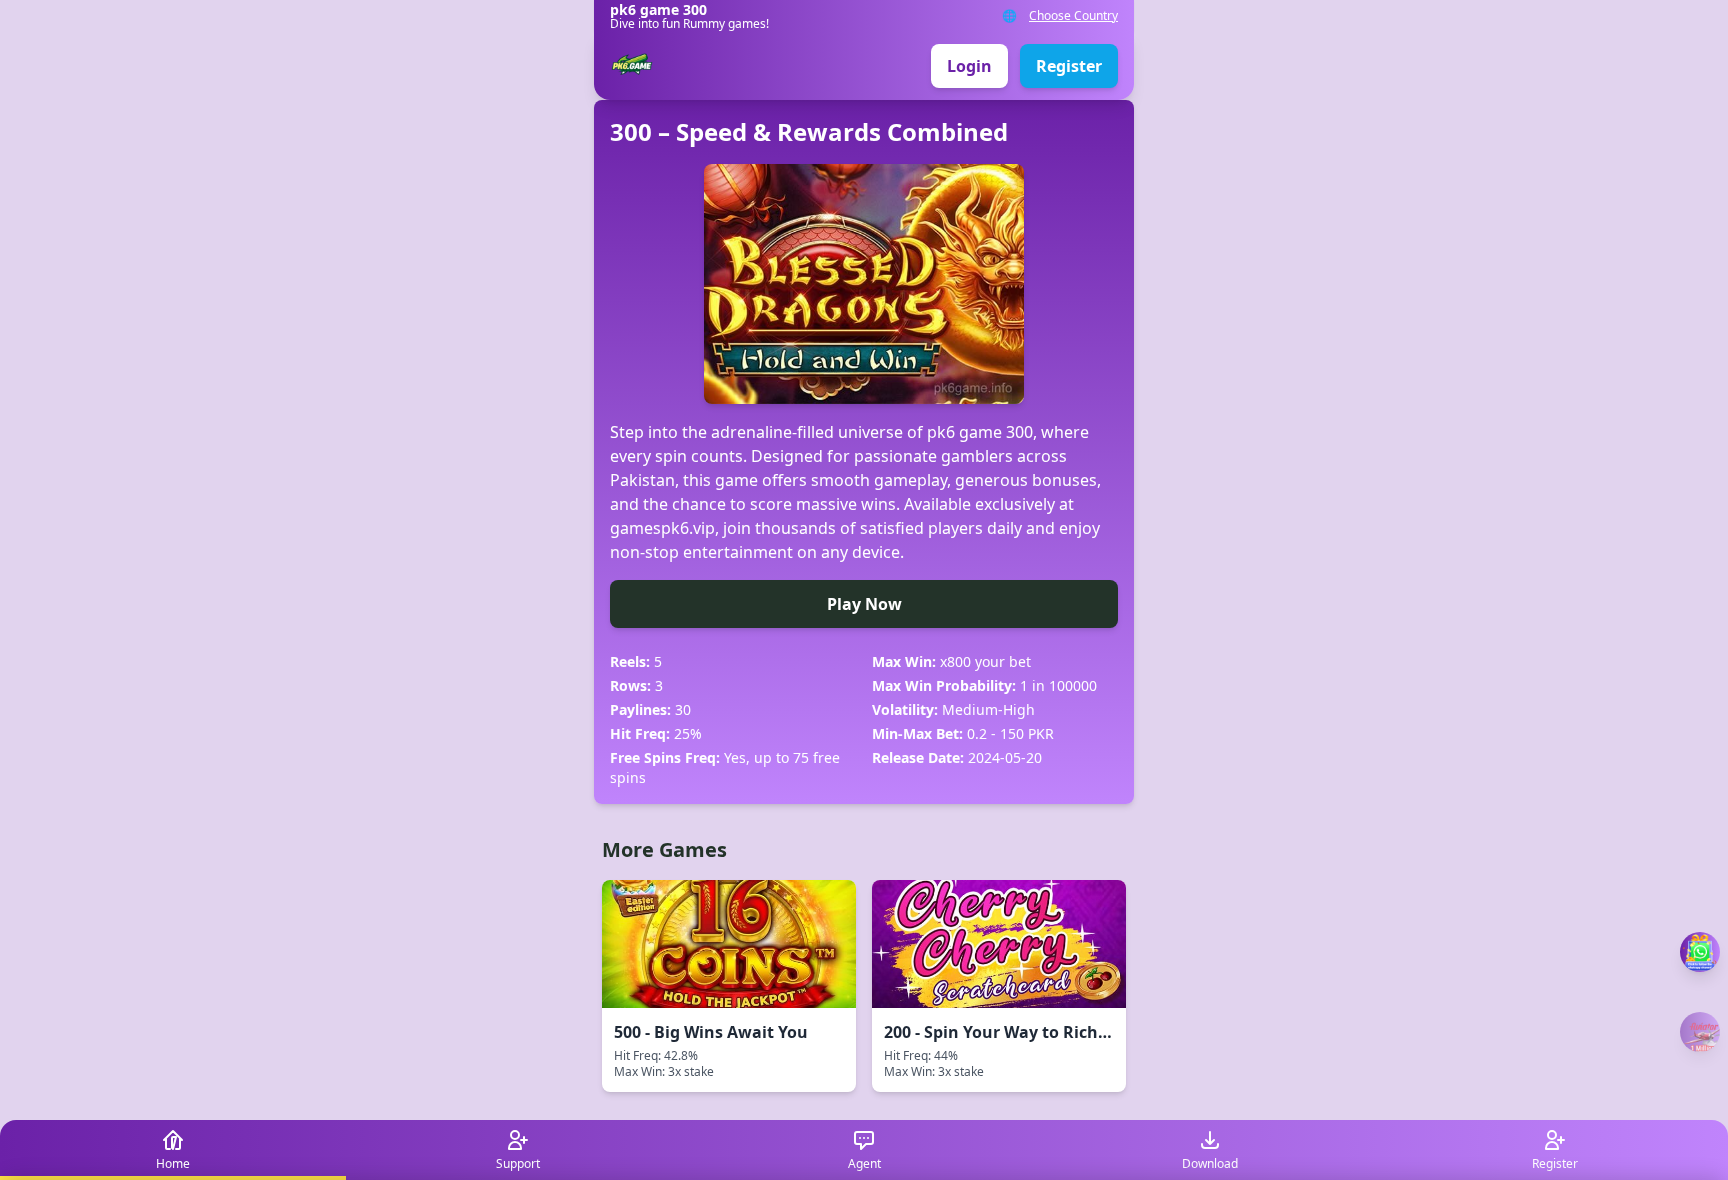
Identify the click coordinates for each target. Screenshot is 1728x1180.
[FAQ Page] (1700, 952)
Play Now (864, 604)
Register (1069, 66)
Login (969, 66)
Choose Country (1073, 16)
